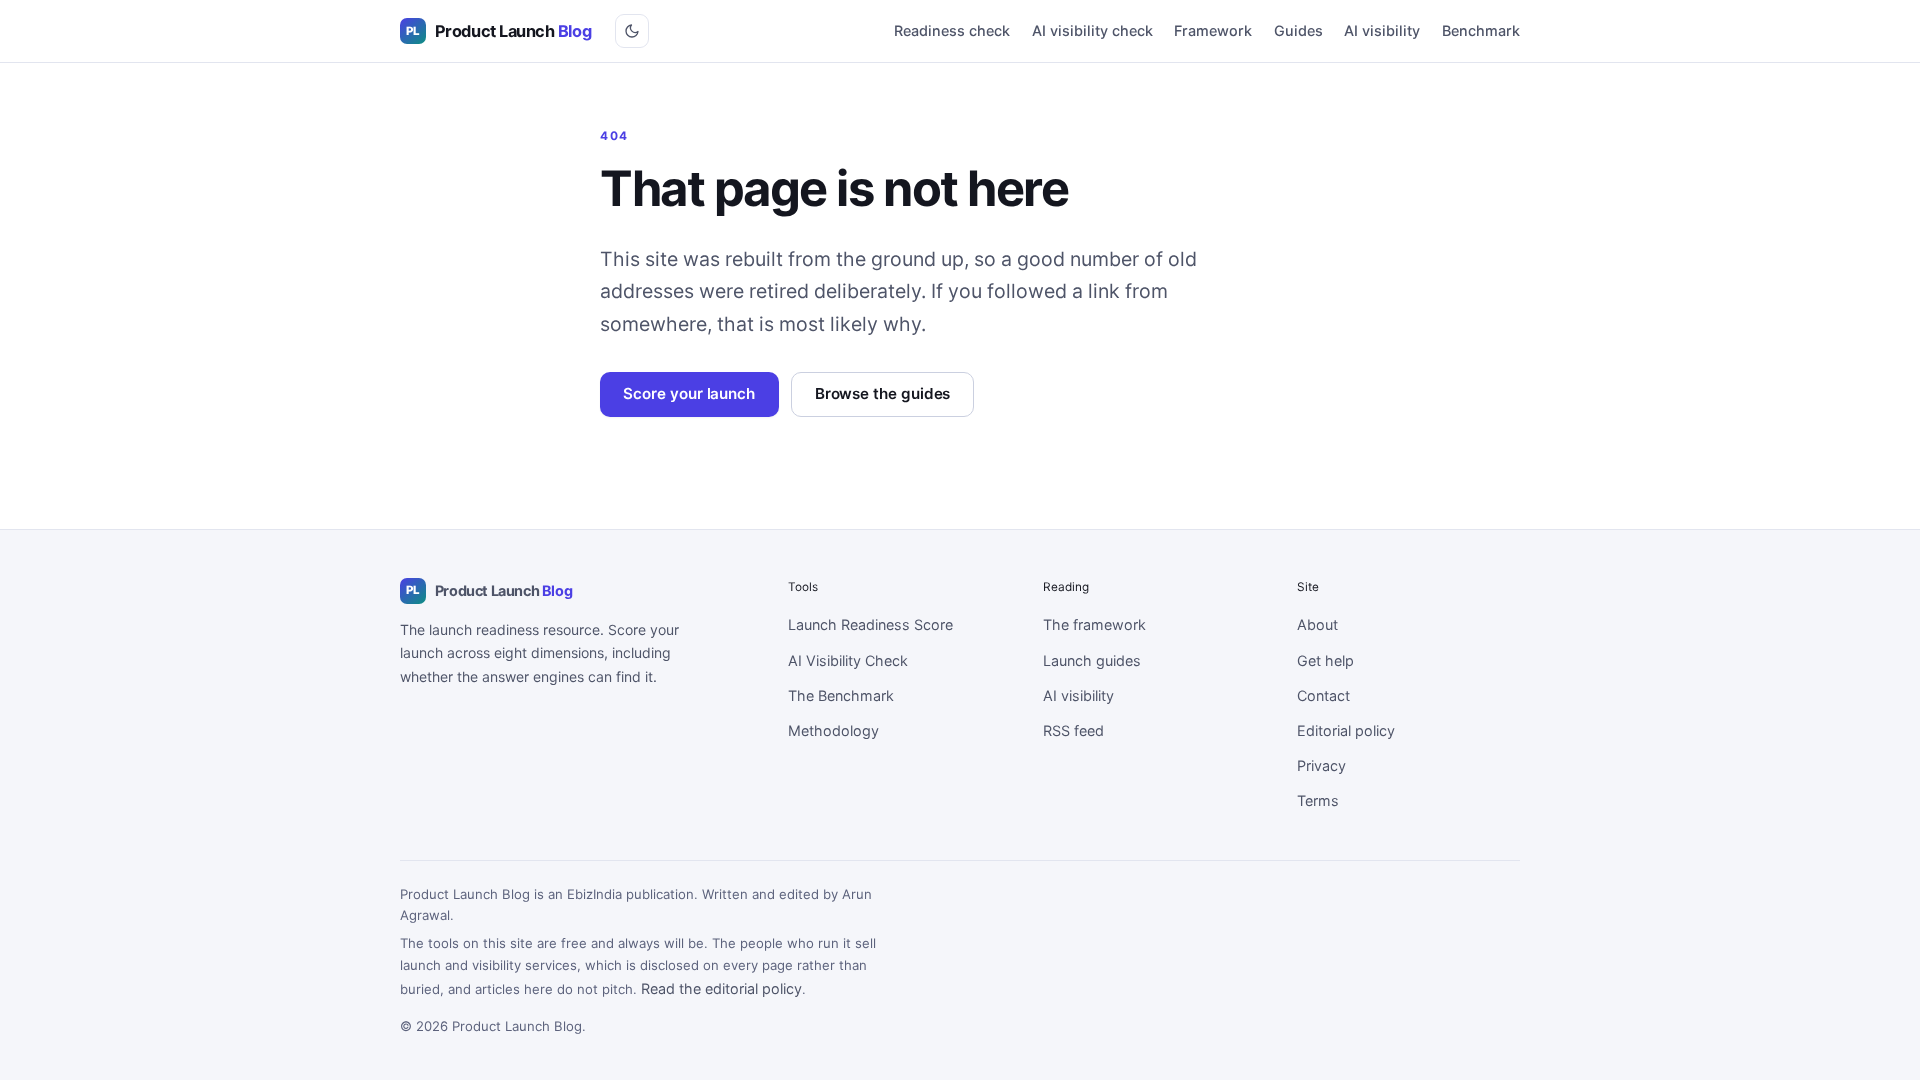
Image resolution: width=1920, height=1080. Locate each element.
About (1317, 624)
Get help (1325, 660)
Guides (1298, 30)
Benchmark (1481, 30)
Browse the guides (883, 393)
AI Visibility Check (848, 660)
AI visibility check (1092, 30)
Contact (1323, 695)
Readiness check (952, 30)
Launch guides (1092, 660)
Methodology (833, 730)
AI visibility (1382, 30)
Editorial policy (1346, 730)
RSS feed (1073, 730)
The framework (1094, 624)
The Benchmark (841, 695)
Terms (1318, 800)
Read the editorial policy (721, 988)
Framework (1213, 30)
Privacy (1321, 765)
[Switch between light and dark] (632, 31)
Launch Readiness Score (870, 624)
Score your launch (689, 393)
